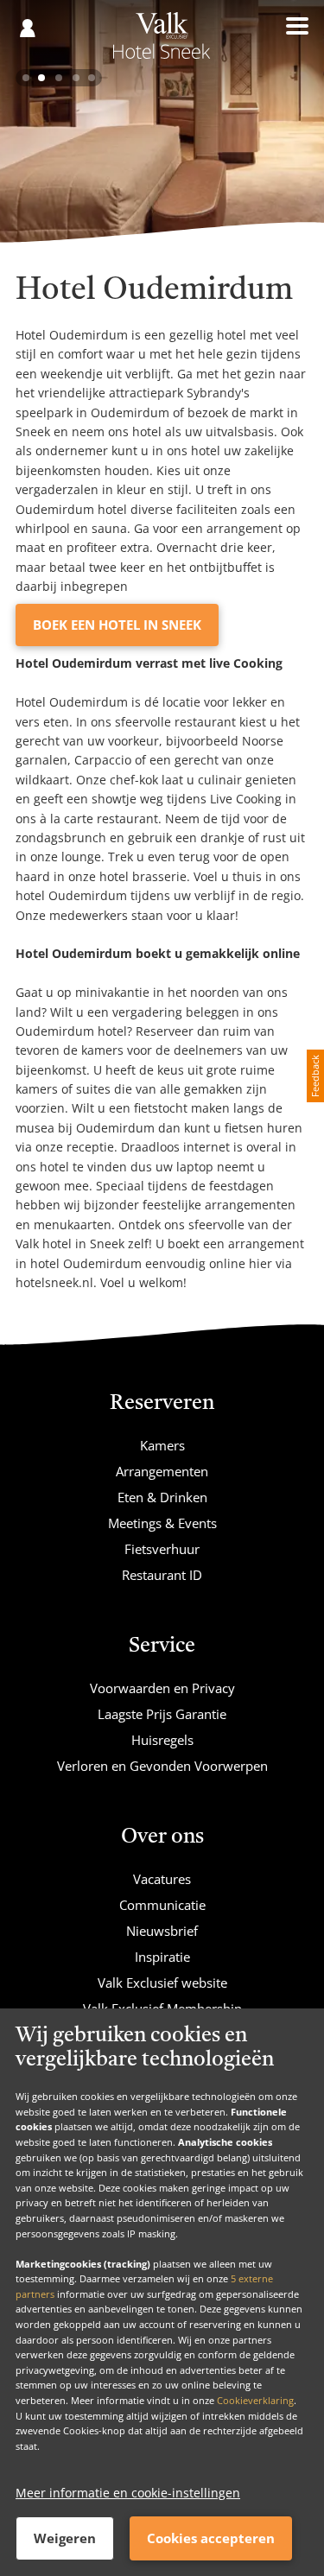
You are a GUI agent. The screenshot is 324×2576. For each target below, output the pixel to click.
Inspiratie (162, 1957)
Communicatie (162, 1905)
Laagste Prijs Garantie (162, 1714)
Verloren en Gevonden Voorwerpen (162, 1766)
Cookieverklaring (255, 2400)
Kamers (162, 1445)
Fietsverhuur (162, 1549)
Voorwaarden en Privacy (162, 1688)
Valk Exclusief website (162, 1983)
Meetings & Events (162, 1523)
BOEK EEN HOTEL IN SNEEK (117, 625)
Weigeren (65, 2538)
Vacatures (162, 1879)
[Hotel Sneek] (162, 41)
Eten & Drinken (162, 1497)
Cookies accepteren (211, 2538)
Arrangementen (162, 1471)
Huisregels (162, 1740)
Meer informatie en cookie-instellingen (128, 2493)
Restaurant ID (162, 1575)
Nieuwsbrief (162, 1931)
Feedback (315, 1076)
